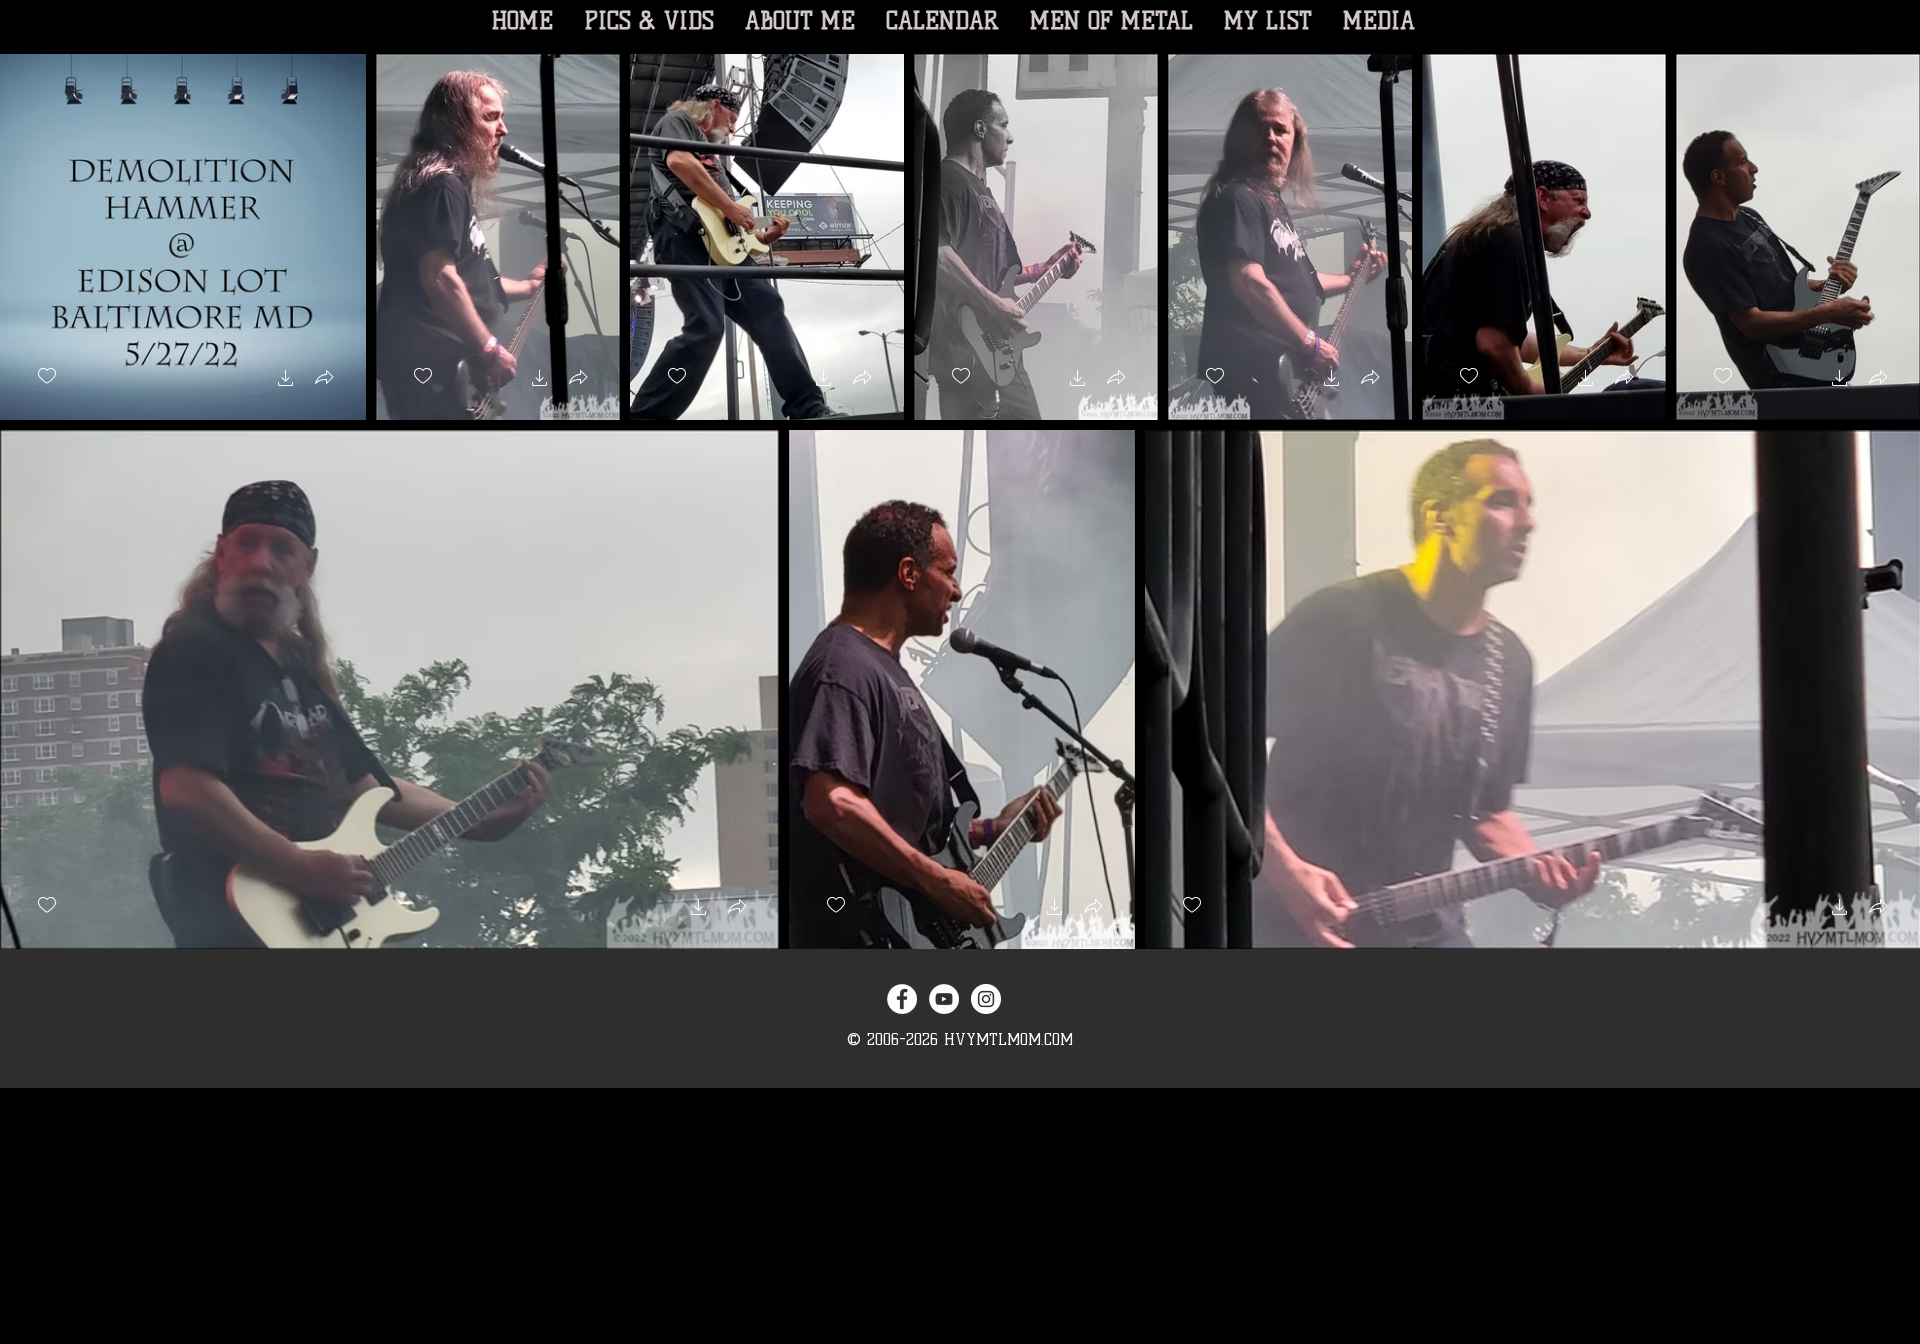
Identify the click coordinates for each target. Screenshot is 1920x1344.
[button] (286, 380)
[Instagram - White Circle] (986, 999)
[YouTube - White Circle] (944, 999)
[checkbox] (47, 376)
